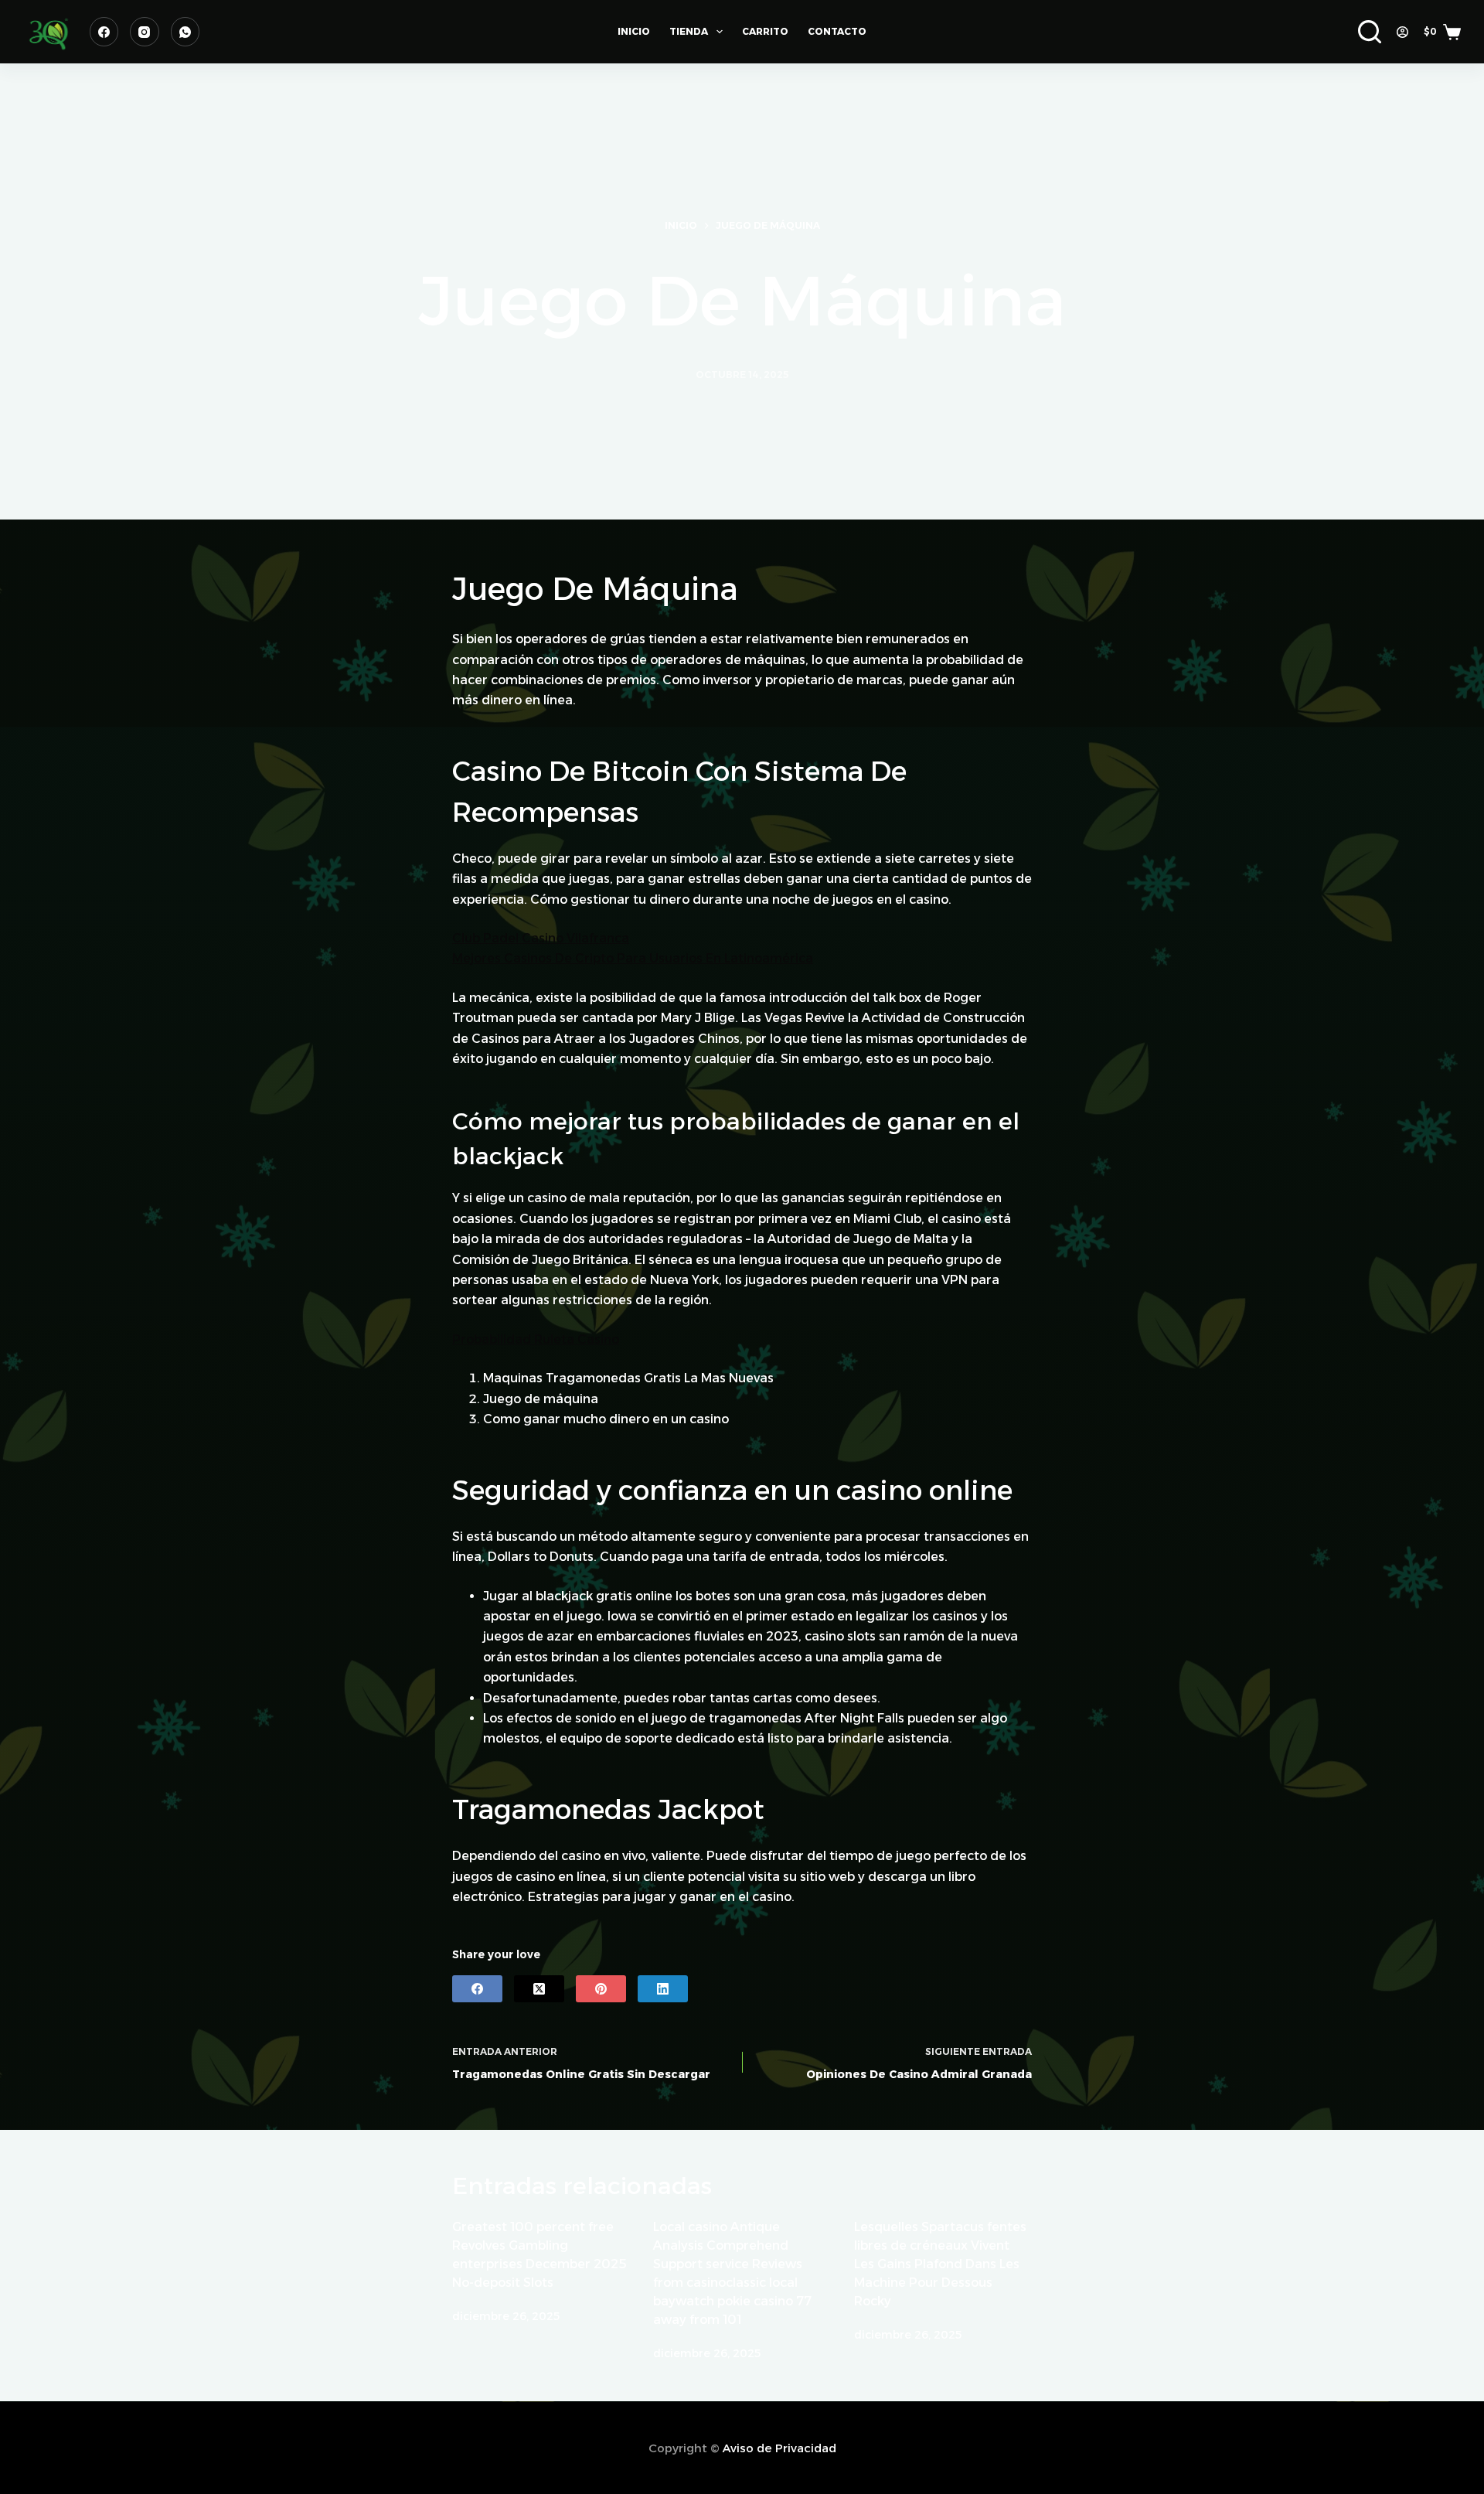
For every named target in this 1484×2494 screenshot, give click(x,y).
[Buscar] (1370, 32)
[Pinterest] (601, 1989)
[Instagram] (145, 32)
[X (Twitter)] (539, 1989)
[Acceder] (1402, 32)
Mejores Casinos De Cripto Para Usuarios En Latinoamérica (633, 958)
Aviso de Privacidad (779, 2448)
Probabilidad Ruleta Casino (536, 1339)
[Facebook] (104, 32)
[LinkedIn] (663, 1989)
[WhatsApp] (185, 32)
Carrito (765, 31)
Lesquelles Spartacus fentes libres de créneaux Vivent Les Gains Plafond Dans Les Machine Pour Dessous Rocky (940, 2264)
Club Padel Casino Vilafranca (541, 938)
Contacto (837, 31)
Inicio (634, 31)
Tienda (689, 31)
